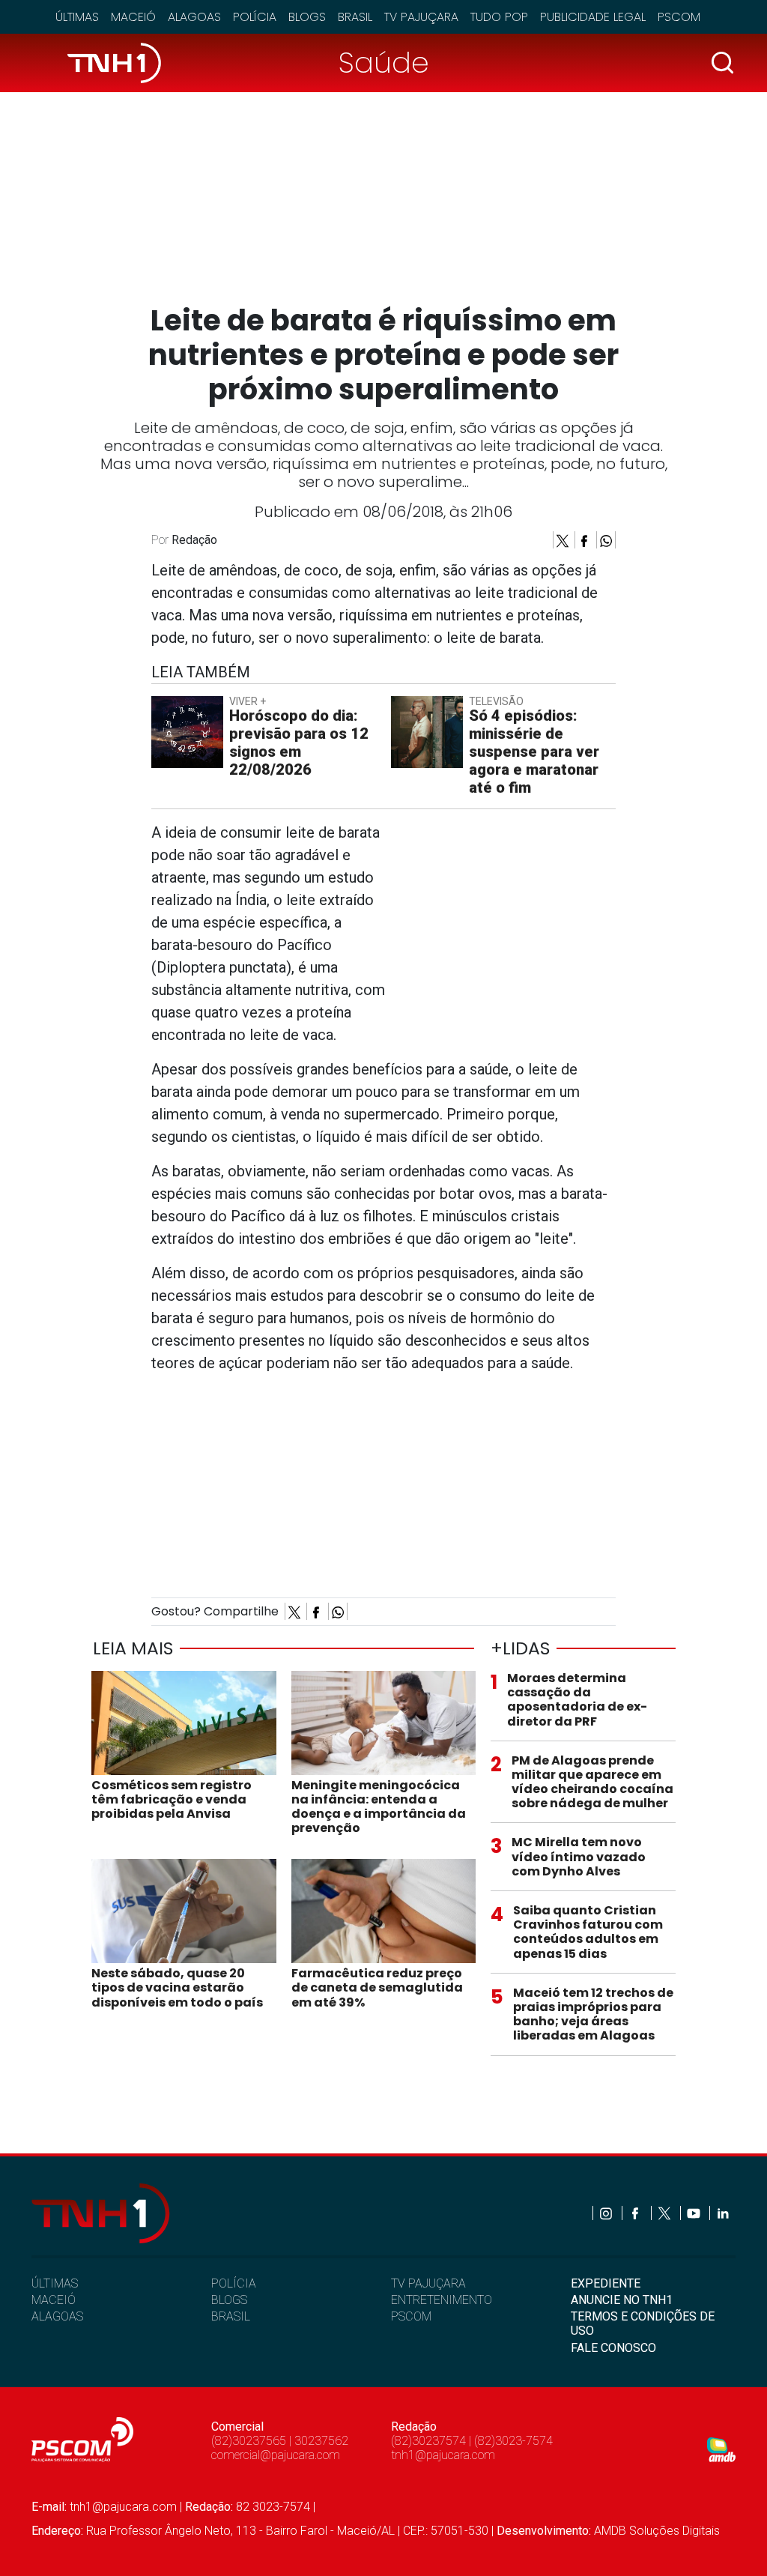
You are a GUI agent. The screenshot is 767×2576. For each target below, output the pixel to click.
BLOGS (229, 2300)
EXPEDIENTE (606, 2283)
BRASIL (231, 2316)
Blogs (307, 17)
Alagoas (194, 17)
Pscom (679, 17)
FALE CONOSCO (613, 2348)
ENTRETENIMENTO (442, 2300)
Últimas (77, 17)
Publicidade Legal (593, 17)
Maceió (133, 17)
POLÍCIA (234, 2283)
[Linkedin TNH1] (722, 2213)
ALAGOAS (57, 2316)
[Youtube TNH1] (695, 2213)
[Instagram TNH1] (607, 2213)
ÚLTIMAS (55, 2283)
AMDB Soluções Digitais (657, 2531)
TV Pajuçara (421, 17)
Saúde (384, 63)
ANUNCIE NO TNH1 (622, 2300)
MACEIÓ (54, 2300)
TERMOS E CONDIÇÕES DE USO (643, 2323)
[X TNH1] (666, 2213)
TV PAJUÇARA (428, 2283)
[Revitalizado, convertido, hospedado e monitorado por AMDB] (721, 2449)
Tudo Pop (499, 17)
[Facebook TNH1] (636, 2213)
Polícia (255, 17)
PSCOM (411, 2316)
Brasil (355, 17)
